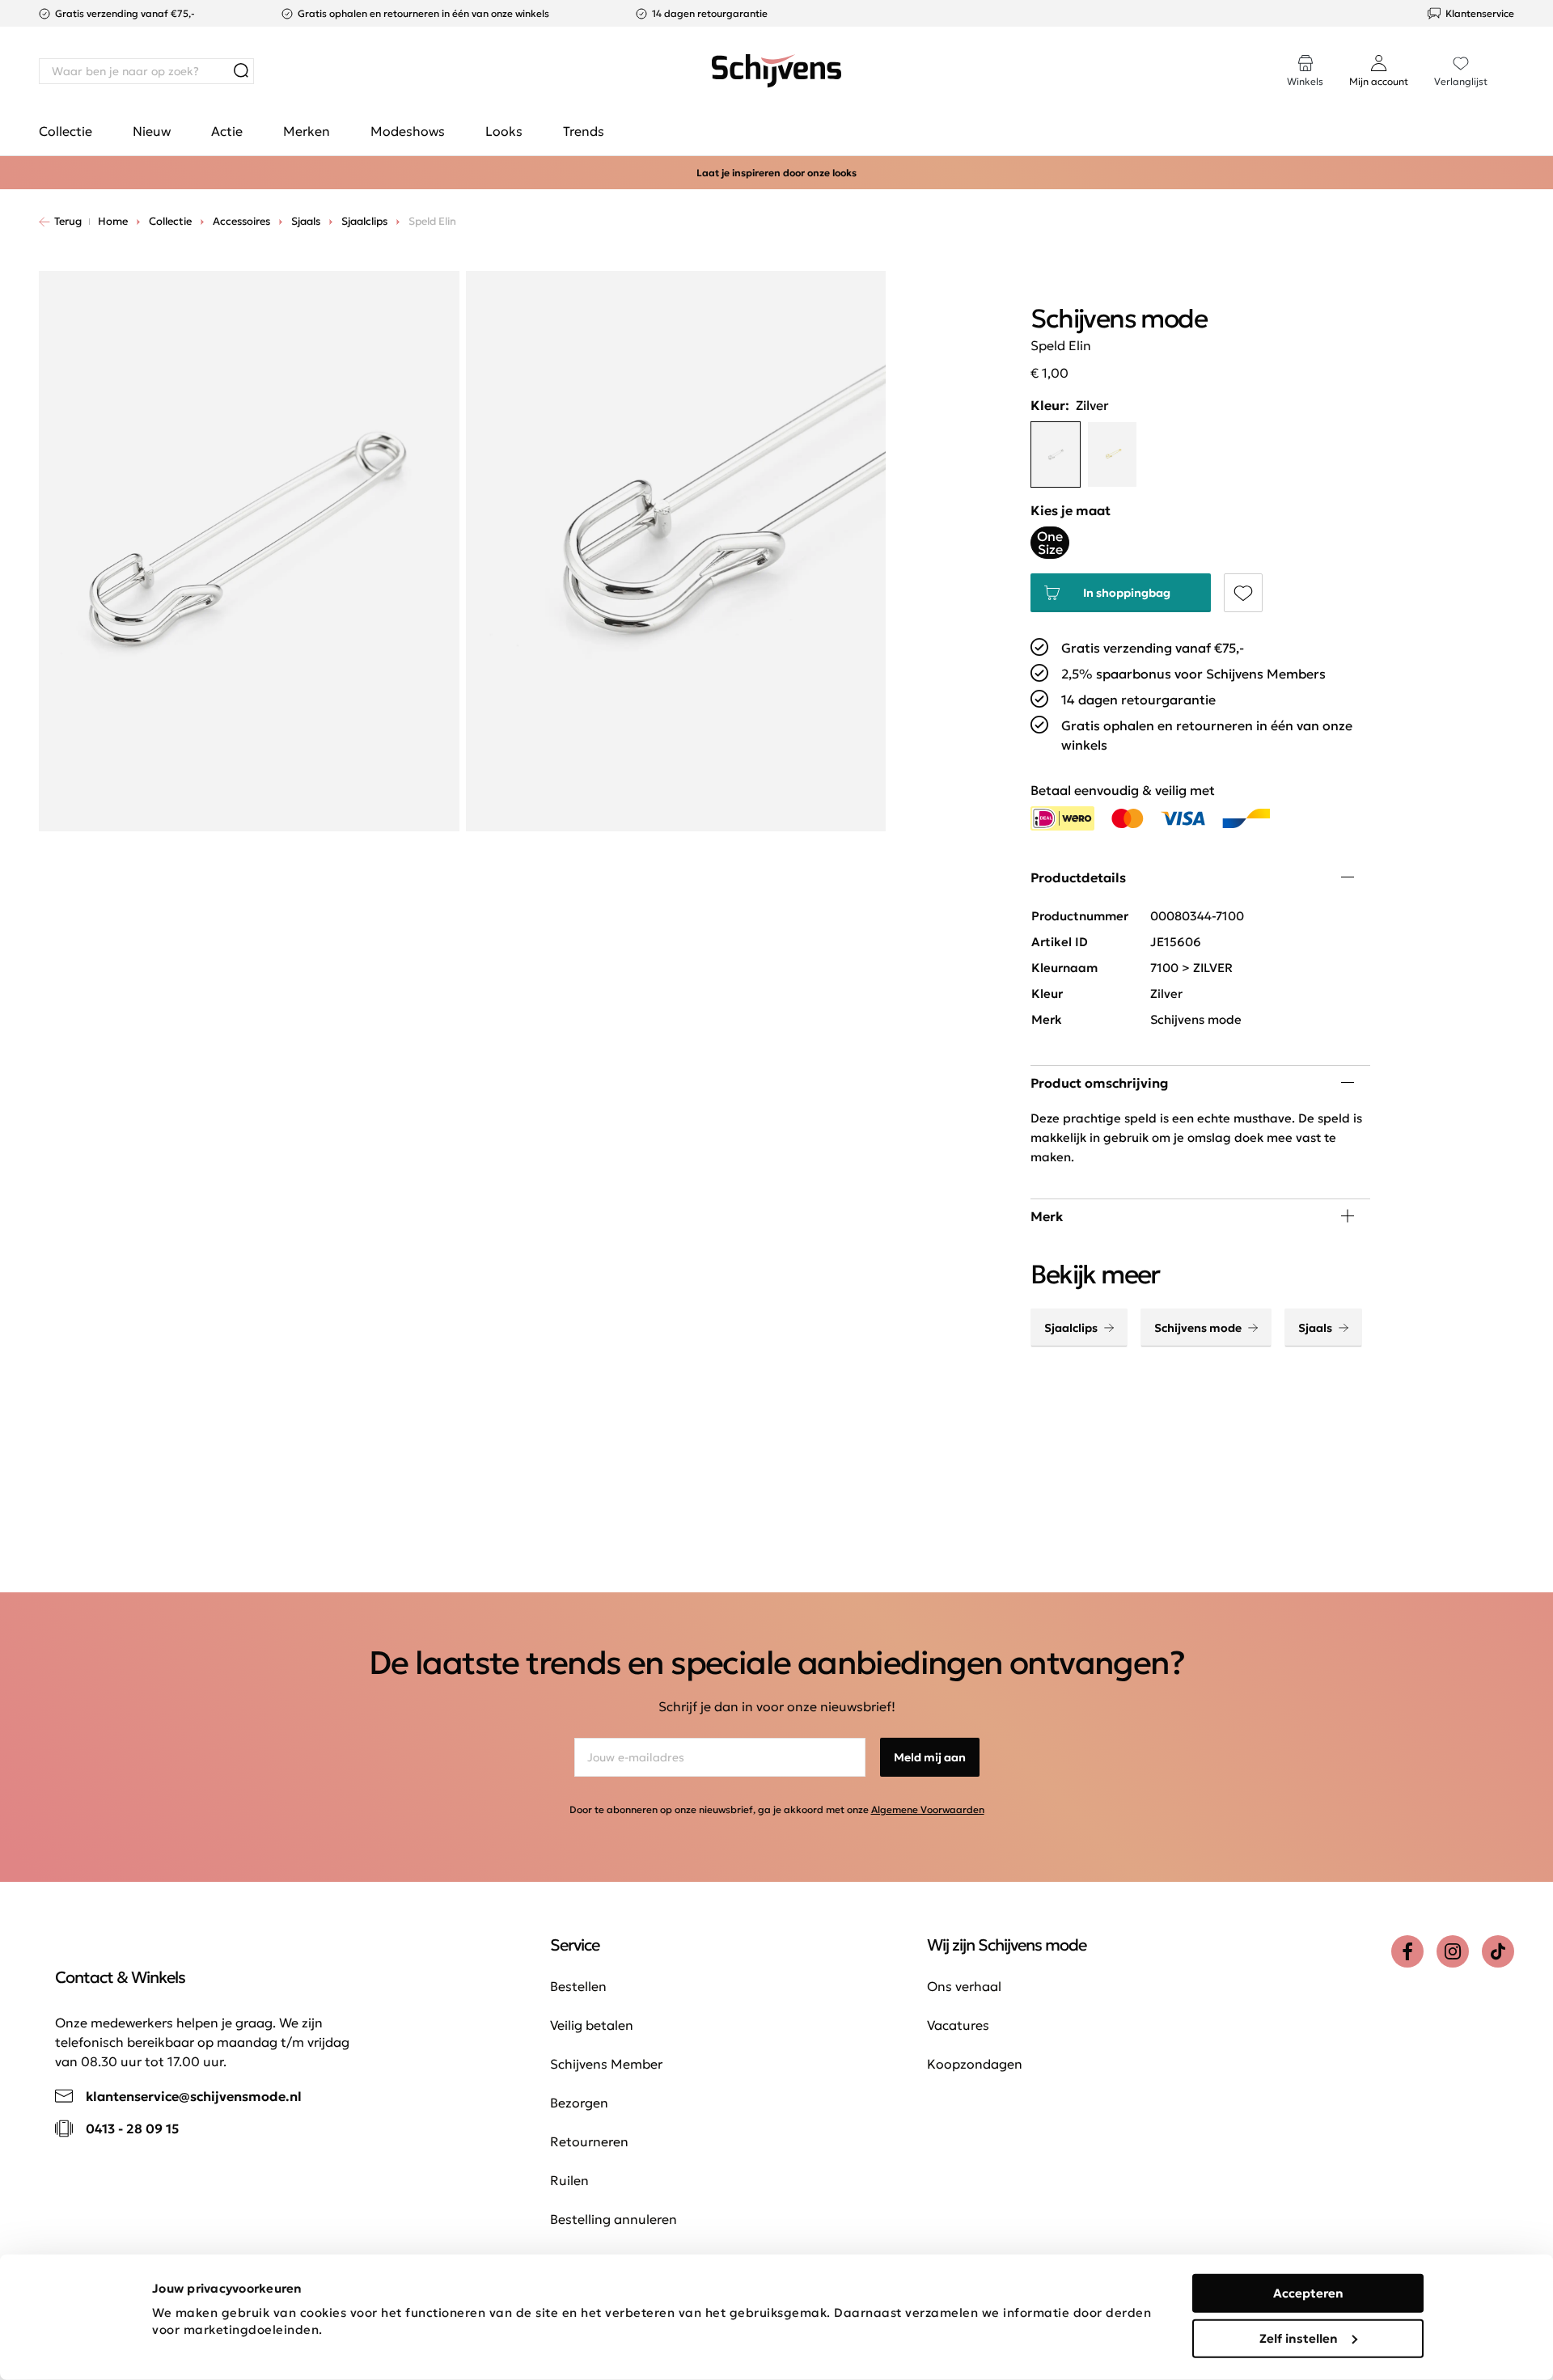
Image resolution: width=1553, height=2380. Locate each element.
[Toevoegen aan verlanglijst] (1243, 593)
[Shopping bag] (1513, 55)
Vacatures (958, 2025)
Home (113, 221)
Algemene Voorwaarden (928, 1809)
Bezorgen (579, 2103)
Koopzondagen (975, 2064)
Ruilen (569, 2180)
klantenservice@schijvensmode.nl (194, 2096)
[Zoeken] (241, 71)
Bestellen (578, 1986)
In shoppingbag (1127, 593)
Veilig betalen (592, 2025)
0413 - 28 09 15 (132, 2128)
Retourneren (589, 2141)
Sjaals (1315, 1328)
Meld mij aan (930, 1757)
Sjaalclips (1071, 1328)
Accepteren (1308, 2293)
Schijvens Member (606, 2064)
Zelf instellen (1299, 2338)
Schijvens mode (1198, 1328)
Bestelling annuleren (614, 2219)
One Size (1050, 543)
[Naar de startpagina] (776, 71)
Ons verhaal (964, 1986)
